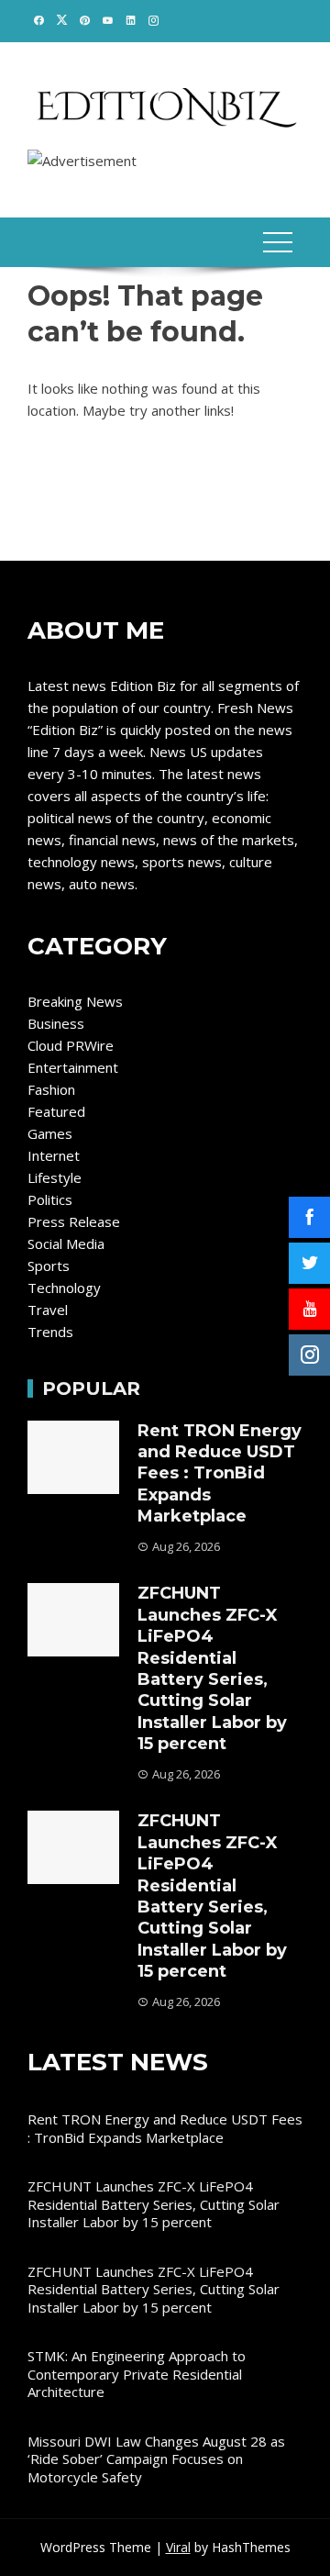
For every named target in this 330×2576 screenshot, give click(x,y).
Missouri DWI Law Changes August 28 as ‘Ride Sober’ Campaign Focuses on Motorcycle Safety (156, 2459)
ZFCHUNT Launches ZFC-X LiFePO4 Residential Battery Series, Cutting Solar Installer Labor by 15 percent (212, 1668)
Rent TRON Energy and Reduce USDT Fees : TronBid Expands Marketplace (220, 1474)
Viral (178, 2547)
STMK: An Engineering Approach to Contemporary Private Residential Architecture (137, 2374)
